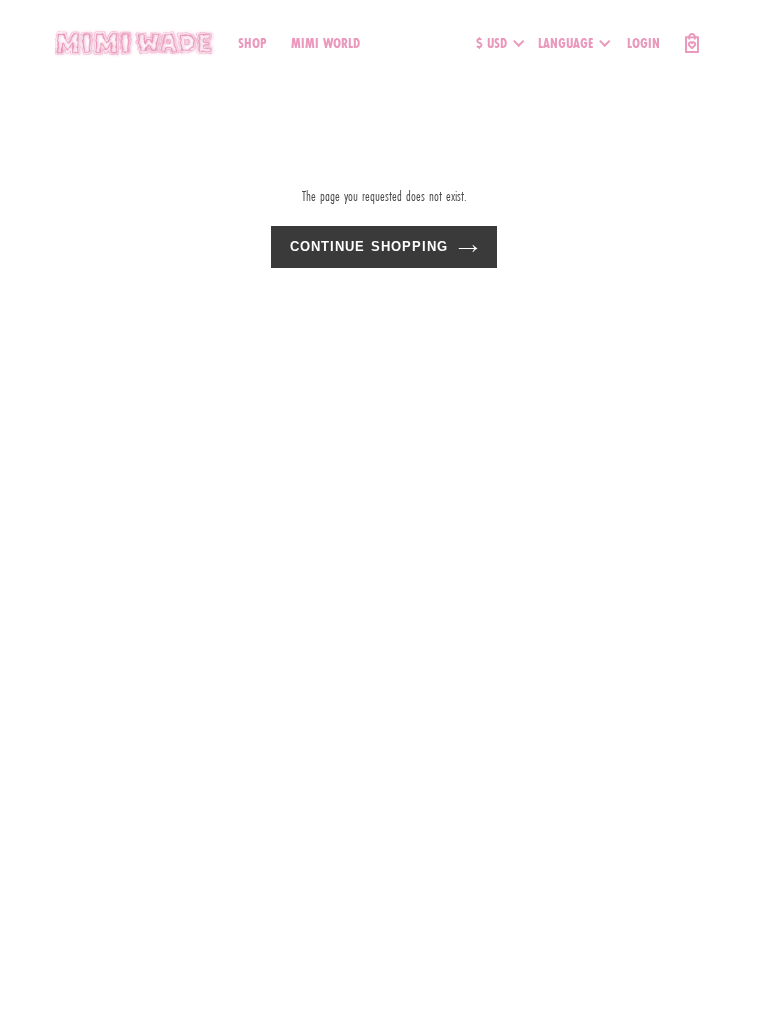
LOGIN (643, 43)
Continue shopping (369, 246)
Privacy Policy (270, 428)
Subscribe (74, 428)
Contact (344, 428)
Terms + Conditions (167, 428)
